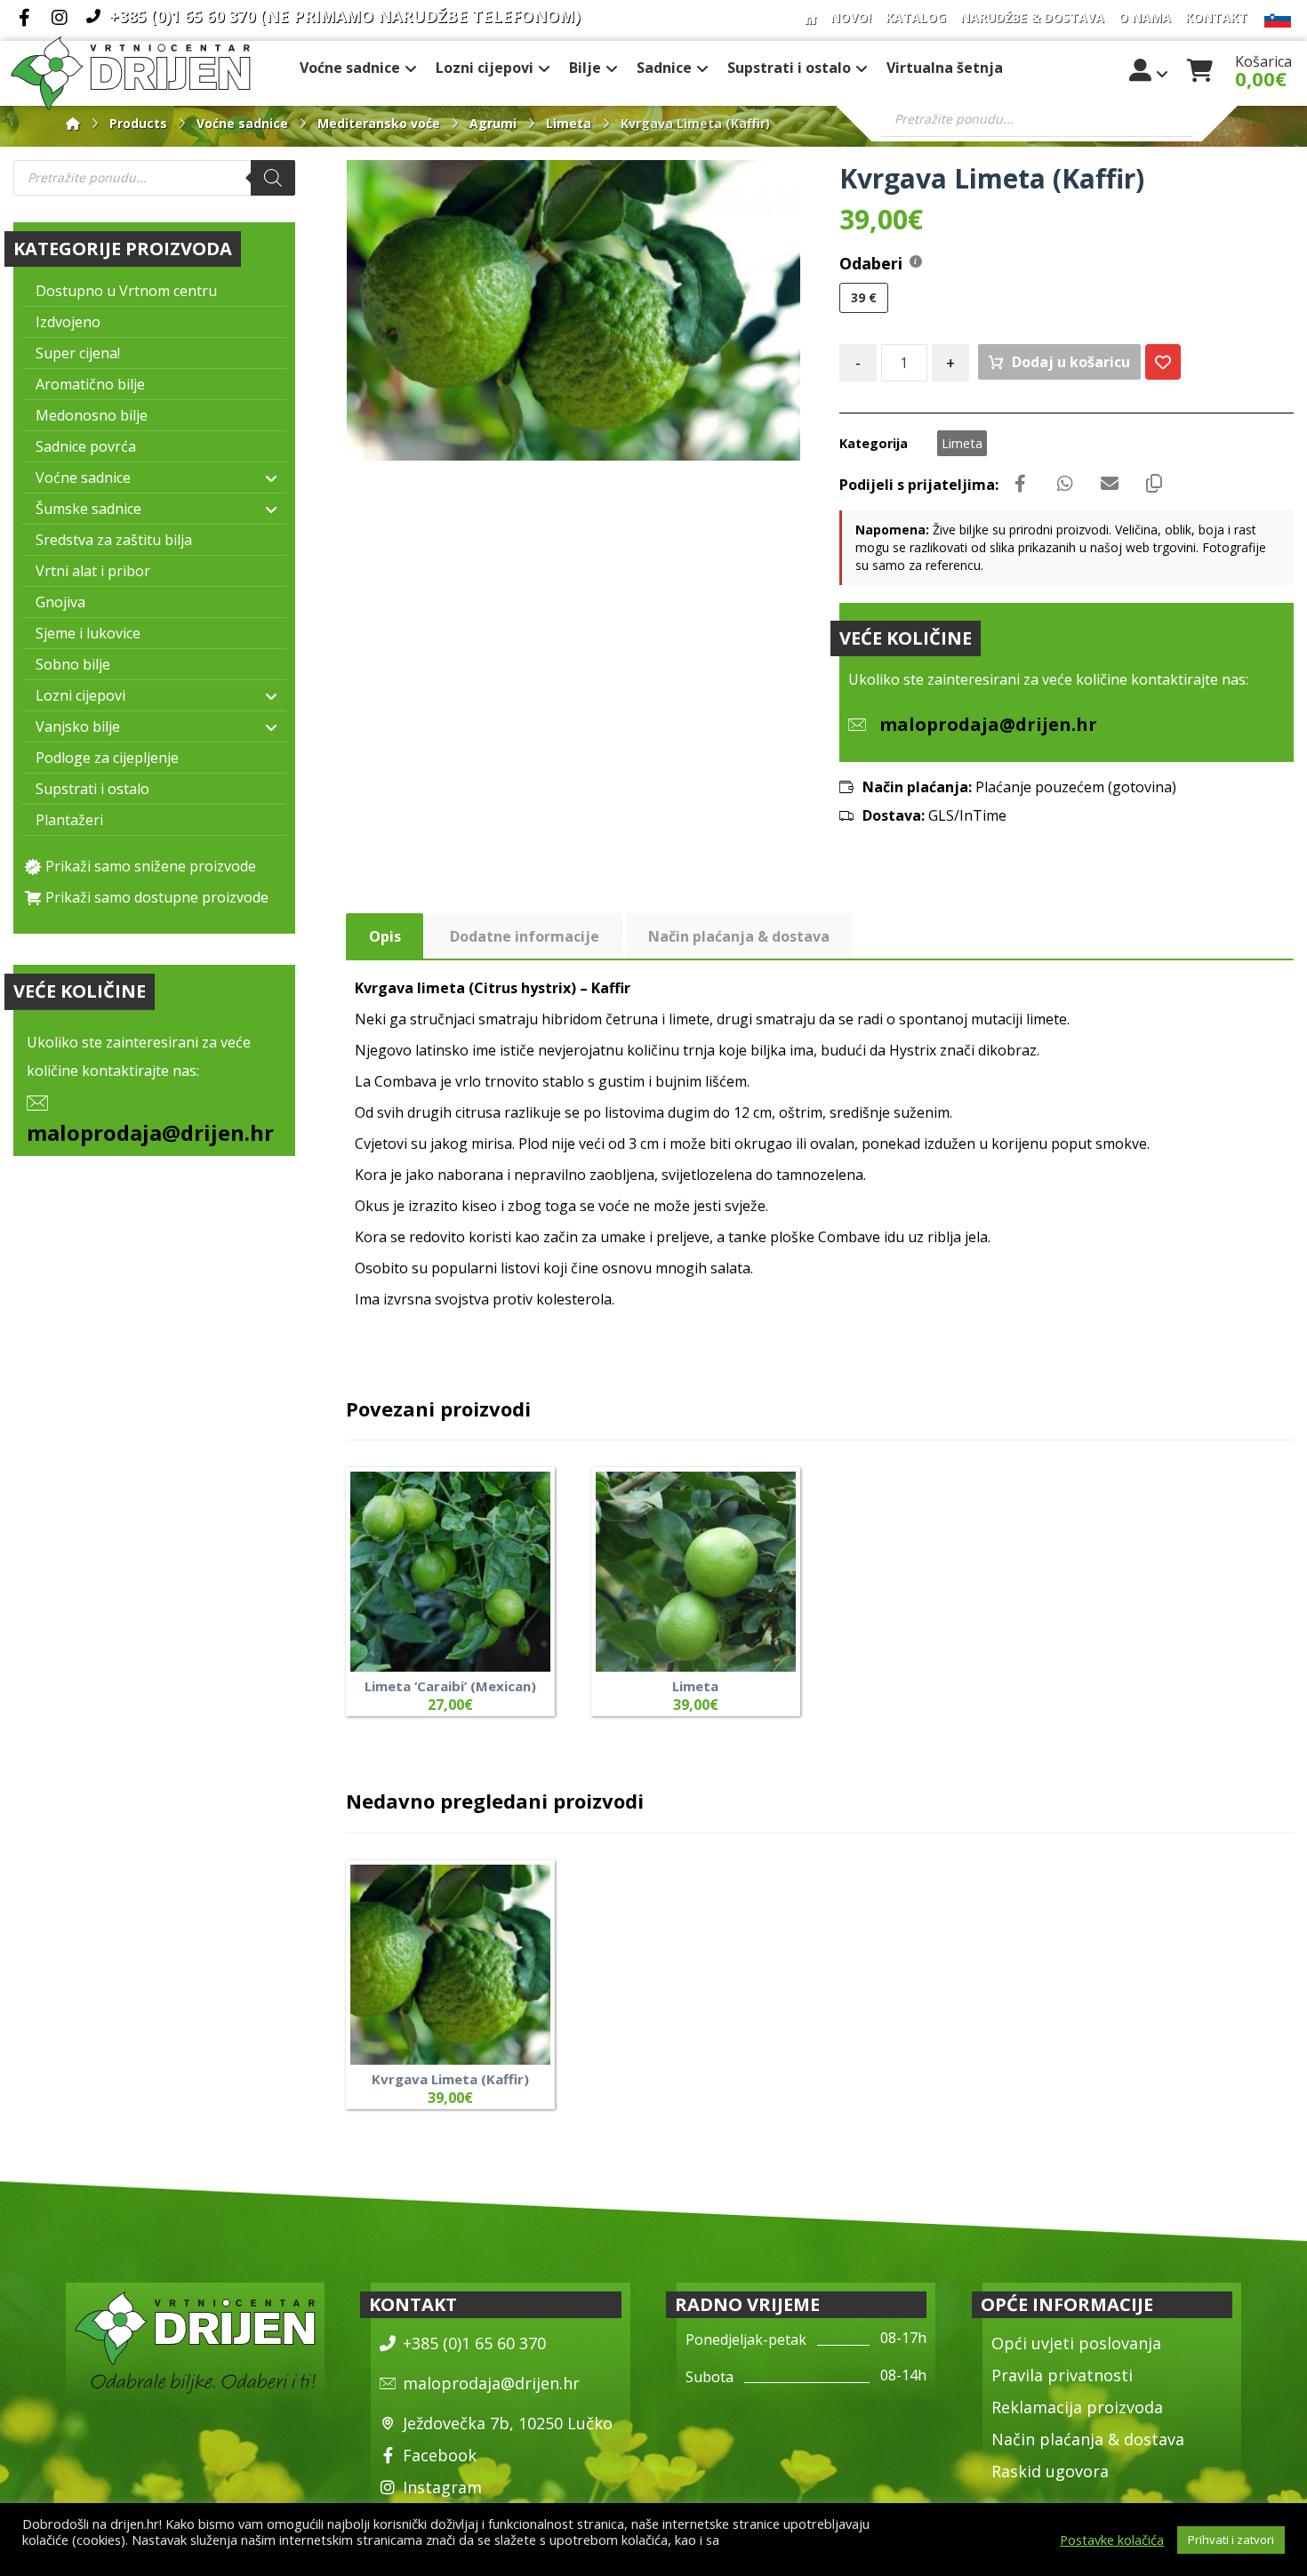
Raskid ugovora (1050, 2471)
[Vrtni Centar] (131, 73)
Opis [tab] (385, 936)
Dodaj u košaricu (1071, 362)
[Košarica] (1200, 68)
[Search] (273, 178)
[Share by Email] (1110, 484)
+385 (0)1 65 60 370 (474, 2343)
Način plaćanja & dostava (1088, 2439)
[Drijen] (73, 123)
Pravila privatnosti (1062, 2375)
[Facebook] (24, 18)
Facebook (440, 2455)
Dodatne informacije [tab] (525, 936)
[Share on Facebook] (1021, 484)
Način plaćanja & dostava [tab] (739, 936)
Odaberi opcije (750, 1646)
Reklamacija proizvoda (1077, 2407)
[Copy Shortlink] (1154, 484)
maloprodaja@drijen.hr (150, 1132)
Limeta (962, 443)
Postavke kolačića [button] (1112, 2540)
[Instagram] (60, 18)
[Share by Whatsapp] (1065, 484)
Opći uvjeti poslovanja (1076, 2343)
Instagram (442, 2487)
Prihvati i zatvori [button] (1231, 2540)
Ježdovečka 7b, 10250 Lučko (508, 2423)
